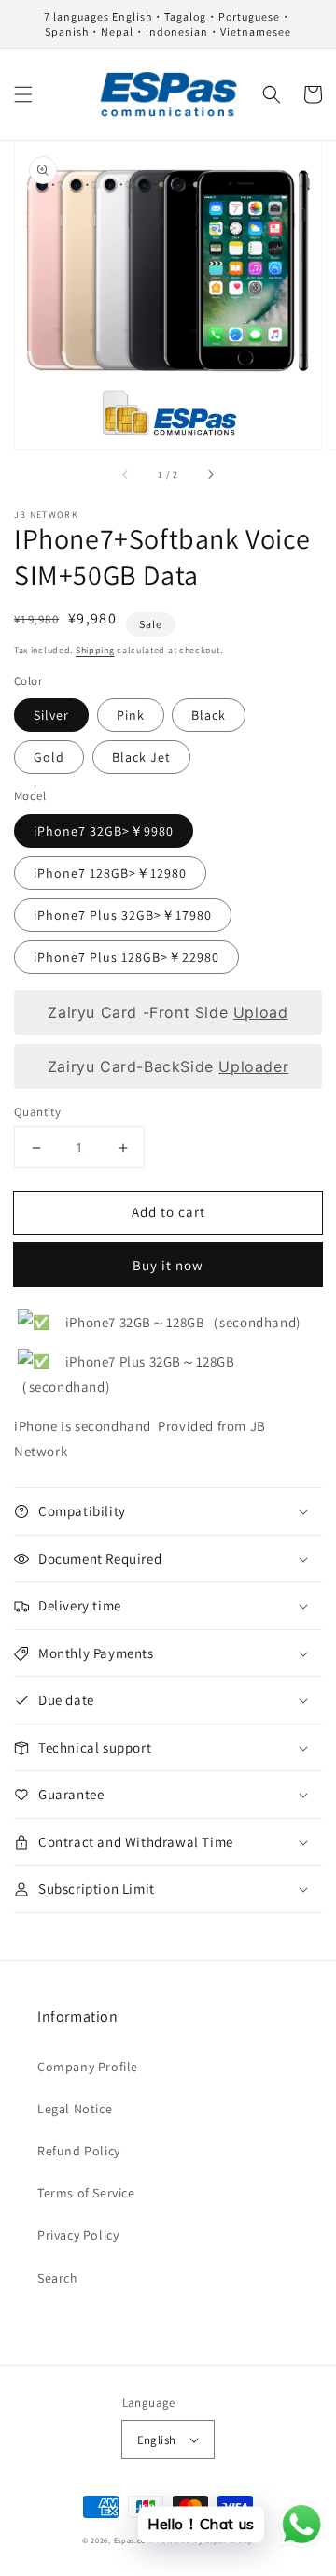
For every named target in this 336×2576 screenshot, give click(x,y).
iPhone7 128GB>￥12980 (110, 873)
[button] (23, 94)
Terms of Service (86, 2193)
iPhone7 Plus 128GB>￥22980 (126, 957)
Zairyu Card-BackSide (168, 1066)
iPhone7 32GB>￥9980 (104, 831)
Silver (51, 715)
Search (58, 2278)
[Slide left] (126, 475)
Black (209, 715)
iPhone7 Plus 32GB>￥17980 (123, 915)
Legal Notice (75, 2109)
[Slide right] (210, 475)
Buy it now (168, 1265)
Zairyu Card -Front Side (168, 1012)
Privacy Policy (78, 2235)
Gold (49, 757)
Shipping (95, 650)
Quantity (37, 1112)
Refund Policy (79, 2151)
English (157, 2440)
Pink (131, 715)
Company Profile (88, 2067)
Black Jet (141, 757)
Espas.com (134, 2540)
